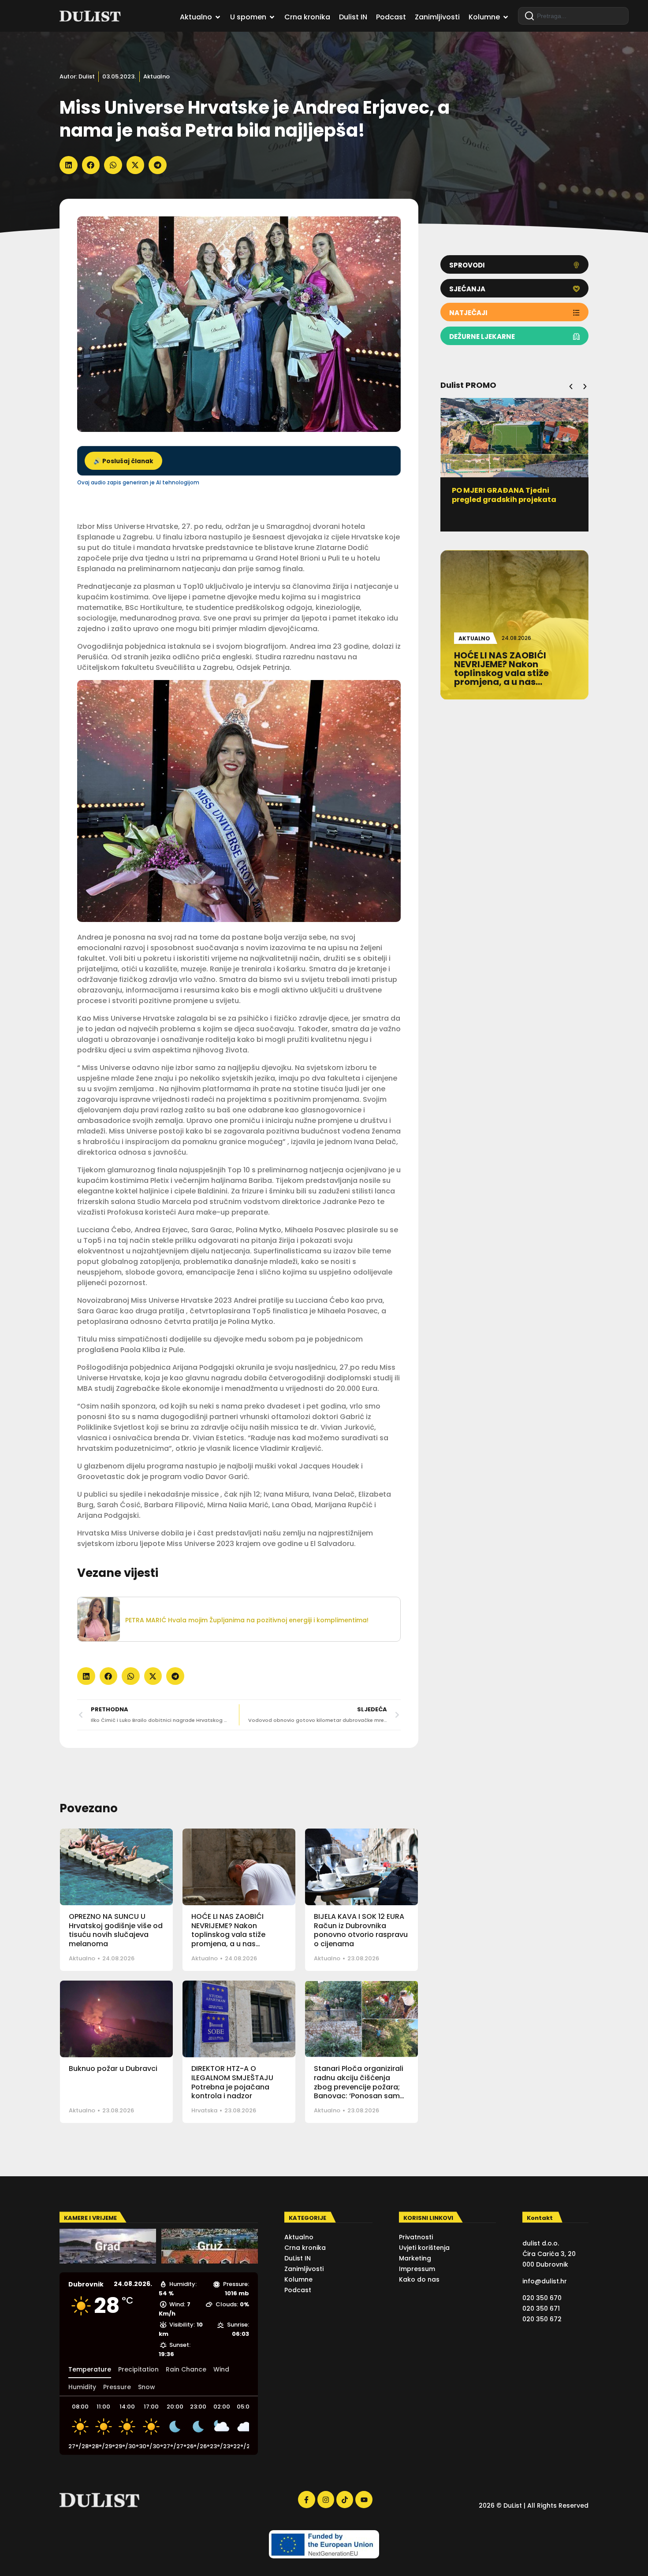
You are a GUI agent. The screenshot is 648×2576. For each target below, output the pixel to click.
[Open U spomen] (272, 17)
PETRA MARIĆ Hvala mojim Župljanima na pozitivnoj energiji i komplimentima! (247, 1620)
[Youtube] (364, 2499)
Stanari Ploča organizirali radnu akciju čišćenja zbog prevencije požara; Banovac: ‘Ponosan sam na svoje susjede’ (359, 2087)
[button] (69, 165)
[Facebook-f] (306, 2499)
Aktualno (156, 76)
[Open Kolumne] (506, 17)
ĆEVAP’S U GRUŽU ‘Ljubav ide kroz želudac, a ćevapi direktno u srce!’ (514, 500)
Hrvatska (204, 2110)
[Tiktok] (345, 2499)
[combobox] (573, 16)
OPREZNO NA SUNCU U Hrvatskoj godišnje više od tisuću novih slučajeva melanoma (116, 1930)
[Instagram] (326, 2499)
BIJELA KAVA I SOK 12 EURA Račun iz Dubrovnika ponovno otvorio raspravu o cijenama (361, 1930)
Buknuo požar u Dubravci (113, 2069)
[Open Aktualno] (218, 17)
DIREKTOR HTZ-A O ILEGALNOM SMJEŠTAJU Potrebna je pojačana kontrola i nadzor (232, 2082)
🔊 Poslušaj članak (123, 461)
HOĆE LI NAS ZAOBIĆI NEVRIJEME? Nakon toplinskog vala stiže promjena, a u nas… (228, 1930)
